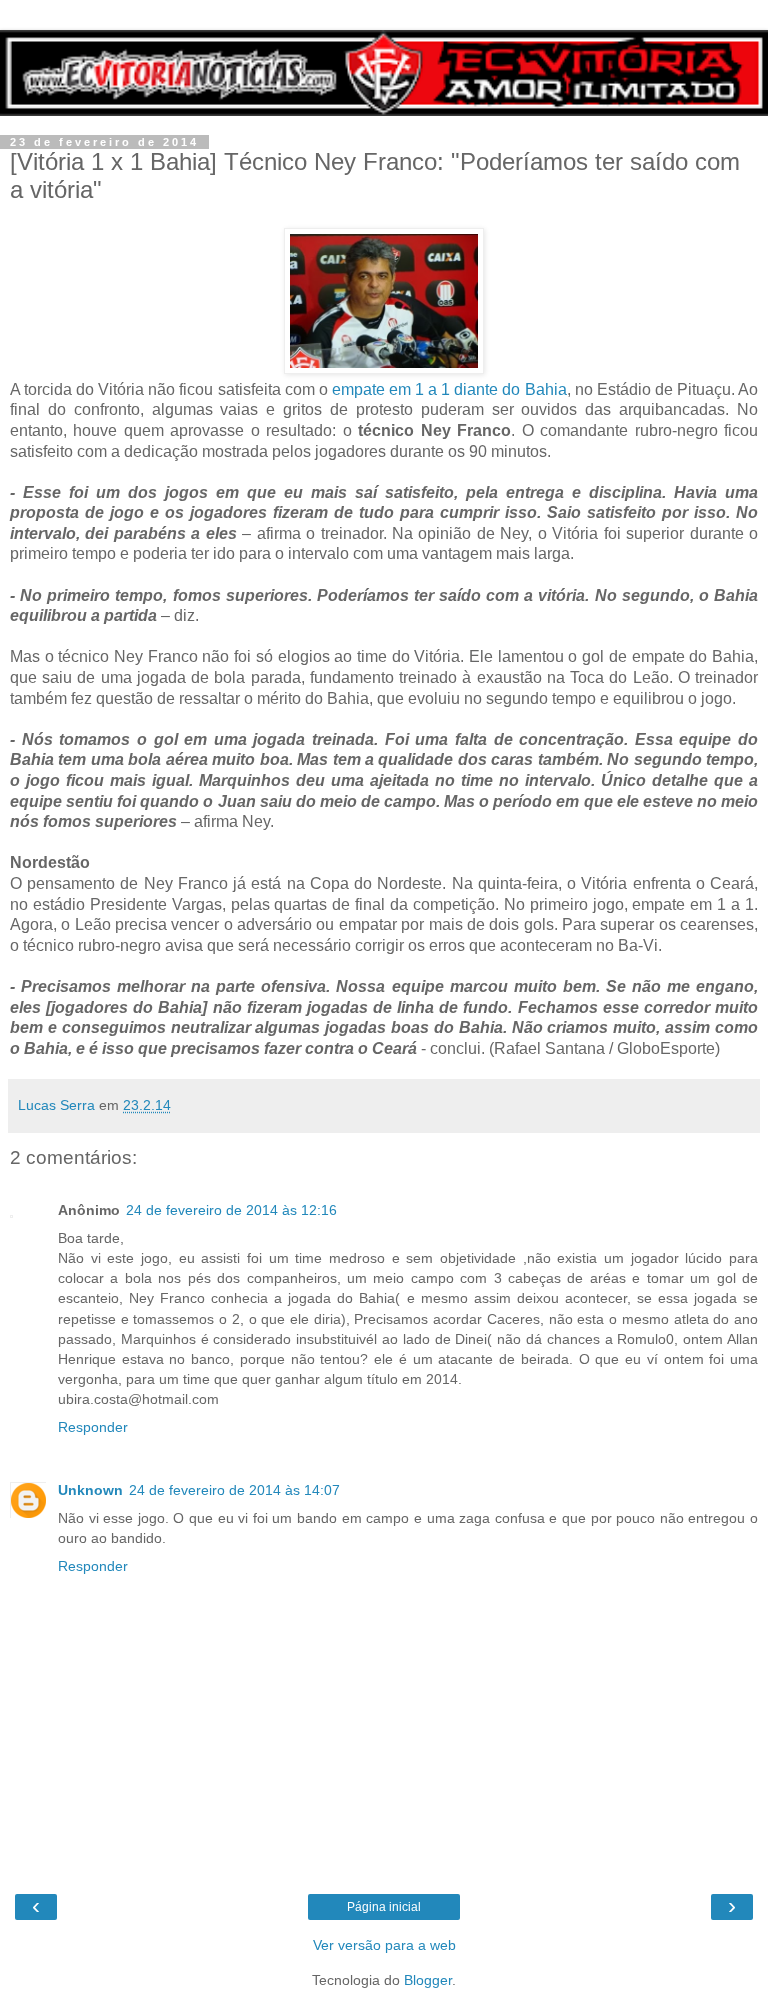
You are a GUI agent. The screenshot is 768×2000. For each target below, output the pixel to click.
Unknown (90, 1490)
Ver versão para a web (384, 1945)
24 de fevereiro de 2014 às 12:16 (231, 1210)
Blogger (428, 1980)
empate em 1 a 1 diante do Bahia (449, 389)
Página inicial (384, 1907)
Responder (93, 1427)
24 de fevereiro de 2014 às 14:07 (234, 1490)
